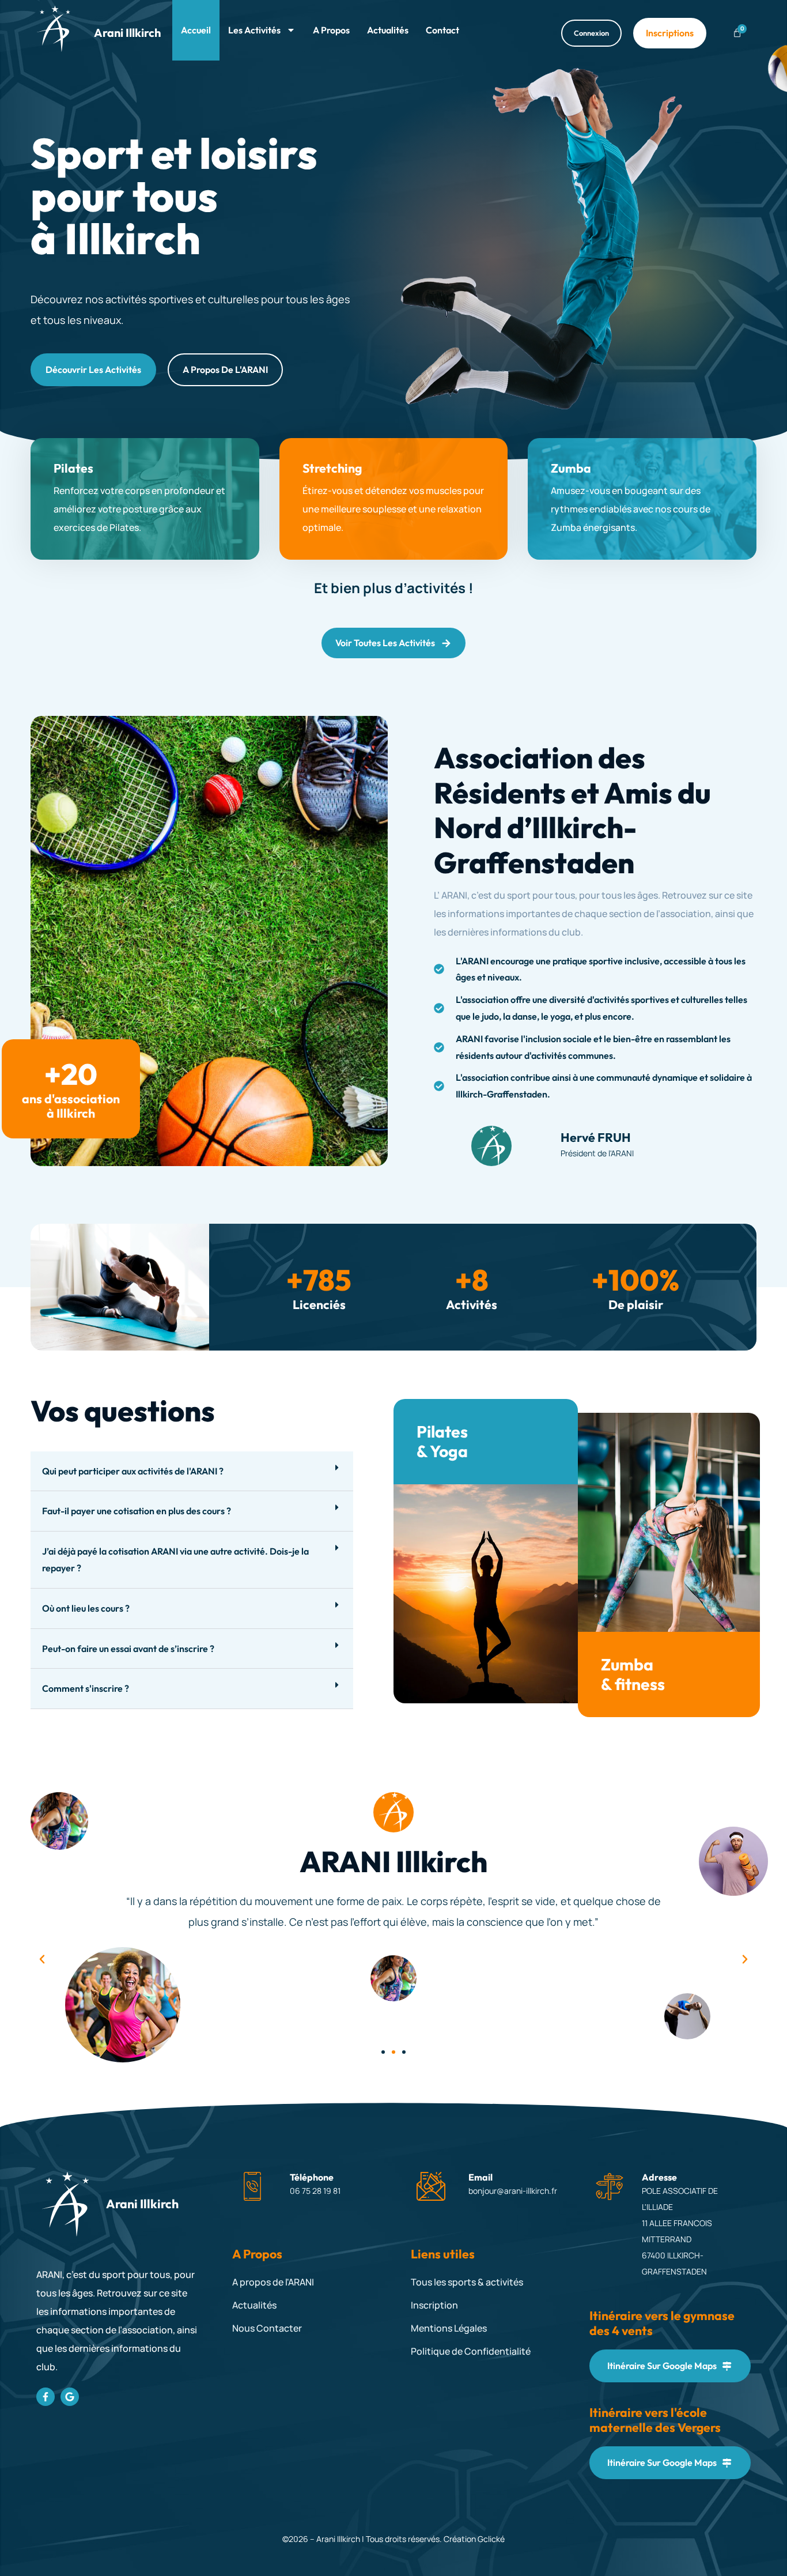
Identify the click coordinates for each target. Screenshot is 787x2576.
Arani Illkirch (127, 33)
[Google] (70, 2397)
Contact (442, 30)
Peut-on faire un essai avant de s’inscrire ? (128, 1649)
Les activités (254, 30)
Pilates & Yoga (442, 1441)
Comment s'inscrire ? (86, 1688)
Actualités (388, 30)
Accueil (196, 30)
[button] (192, 1472)
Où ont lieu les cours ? (86, 1608)
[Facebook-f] (46, 2397)
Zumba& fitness (633, 1674)
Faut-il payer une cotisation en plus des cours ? (137, 1511)
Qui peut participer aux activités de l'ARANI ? (133, 1471)
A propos (331, 30)
